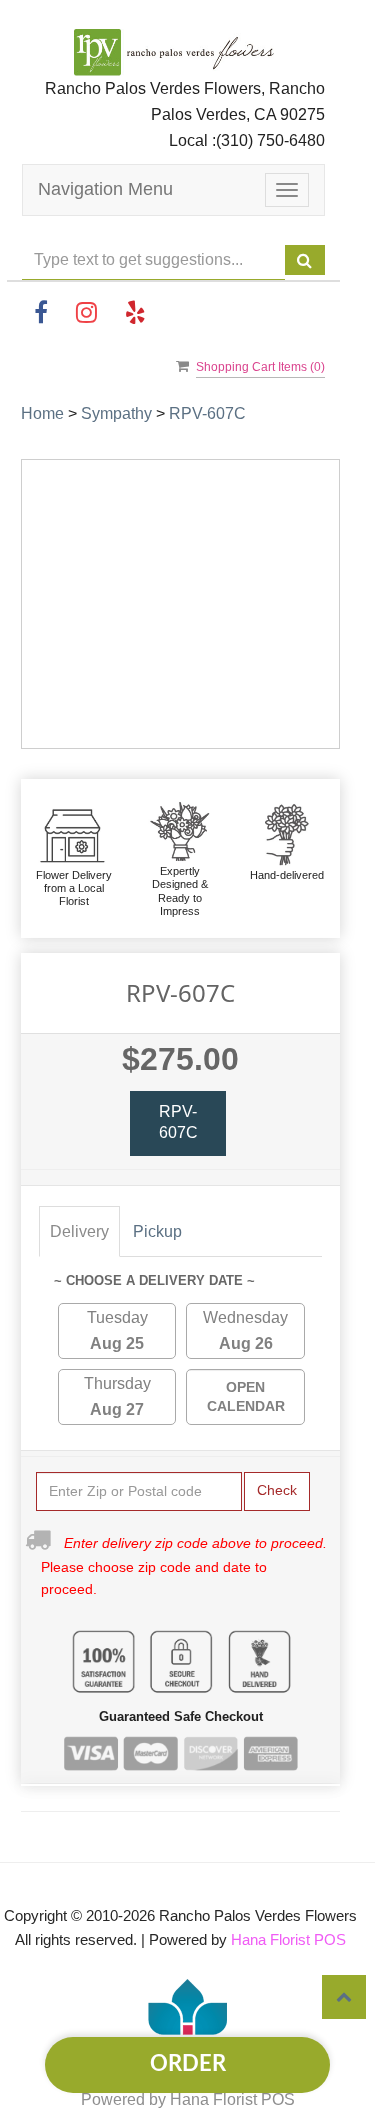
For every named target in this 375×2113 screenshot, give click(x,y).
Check (277, 1490)
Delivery (79, 1231)
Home (42, 413)
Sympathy (116, 413)
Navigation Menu (105, 189)
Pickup (157, 1231)
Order (188, 2064)
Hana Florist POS (288, 1939)
